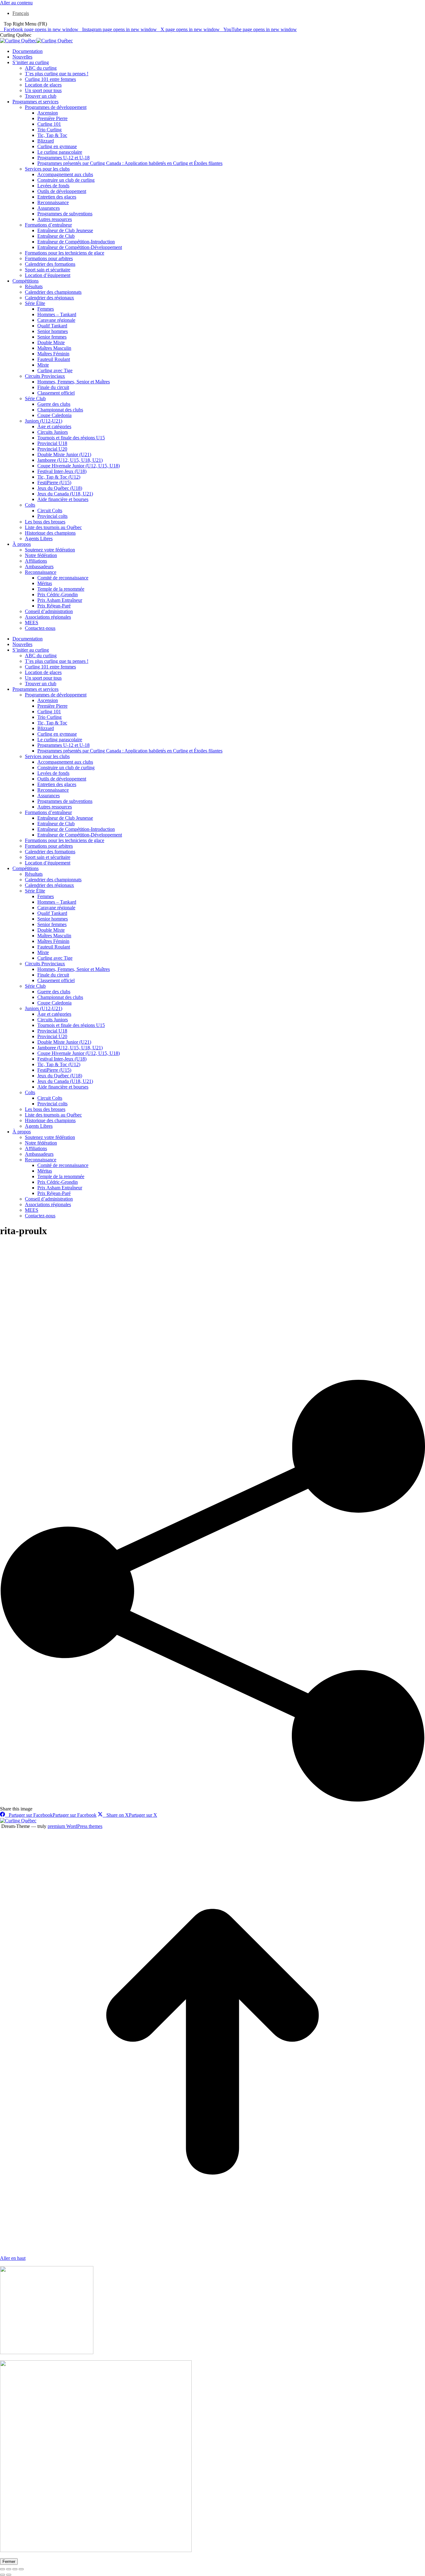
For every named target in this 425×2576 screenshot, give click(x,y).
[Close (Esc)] (2, 2569)
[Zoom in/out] (21, 2569)
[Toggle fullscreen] (15, 2569)
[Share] (9, 2569)
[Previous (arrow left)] (2, 2575)
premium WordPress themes (75, 1826)
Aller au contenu (16, 3)
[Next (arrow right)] (9, 2575)
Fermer (9, 2562)
